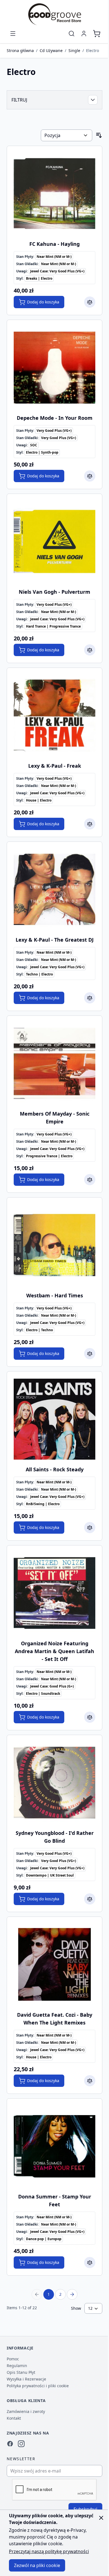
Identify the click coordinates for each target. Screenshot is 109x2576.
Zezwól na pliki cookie (37, 2565)
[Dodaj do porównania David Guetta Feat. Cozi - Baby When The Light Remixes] (90, 2081)
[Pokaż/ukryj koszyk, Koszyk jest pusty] (97, 34)
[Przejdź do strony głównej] (54, 14)
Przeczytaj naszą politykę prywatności (49, 2551)
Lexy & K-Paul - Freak (55, 766)
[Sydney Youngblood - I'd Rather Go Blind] (54, 1783)
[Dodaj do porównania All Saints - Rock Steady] (90, 1528)
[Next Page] (72, 2294)
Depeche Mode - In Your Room (55, 418)
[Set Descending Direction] (99, 135)
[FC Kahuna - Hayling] (54, 194)
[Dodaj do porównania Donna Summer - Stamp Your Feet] (90, 2262)
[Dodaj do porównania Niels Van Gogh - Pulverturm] (90, 650)
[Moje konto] (84, 34)
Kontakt (14, 2418)
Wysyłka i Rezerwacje (26, 2379)
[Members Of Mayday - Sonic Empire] (54, 1063)
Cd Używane (51, 50)
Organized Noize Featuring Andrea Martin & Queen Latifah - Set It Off (54, 1651)
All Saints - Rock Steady (55, 1469)
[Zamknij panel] (101, 2518)
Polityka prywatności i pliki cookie (38, 2386)
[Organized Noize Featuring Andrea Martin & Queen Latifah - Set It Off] (54, 1593)
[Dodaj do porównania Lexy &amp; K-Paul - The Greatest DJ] (90, 998)
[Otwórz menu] (13, 34)
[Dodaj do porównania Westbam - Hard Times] (90, 1354)
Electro (93, 50)
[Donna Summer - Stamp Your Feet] (54, 2146)
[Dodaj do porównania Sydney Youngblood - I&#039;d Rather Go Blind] (90, 1899)
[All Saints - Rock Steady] (54, 1419)
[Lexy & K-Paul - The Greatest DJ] (54, 889)
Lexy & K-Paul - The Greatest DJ (55, 940)
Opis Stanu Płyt (21, 2372)
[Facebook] (10, 2444)
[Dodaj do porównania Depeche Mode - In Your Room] (90, 476)
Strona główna (20, 50)
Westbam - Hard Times (55, 1295)
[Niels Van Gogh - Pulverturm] (54, 541)
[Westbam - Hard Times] (54, 1245)
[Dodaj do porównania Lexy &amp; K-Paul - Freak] (90, 824)
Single (74, 50)
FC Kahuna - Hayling (54, 244)
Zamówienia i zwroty (26, 2411)
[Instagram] (21, 2444)
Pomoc (13, 2359)
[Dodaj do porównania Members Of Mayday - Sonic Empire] (90, 1180)
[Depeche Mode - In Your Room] (54, 367)
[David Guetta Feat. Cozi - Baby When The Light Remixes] (54, 1964)
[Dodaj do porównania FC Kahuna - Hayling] (90, 302)
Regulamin (17, 2366)
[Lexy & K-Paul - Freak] (54, 715)
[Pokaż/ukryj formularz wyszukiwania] (72, 34)
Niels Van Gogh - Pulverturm (54, 592)
